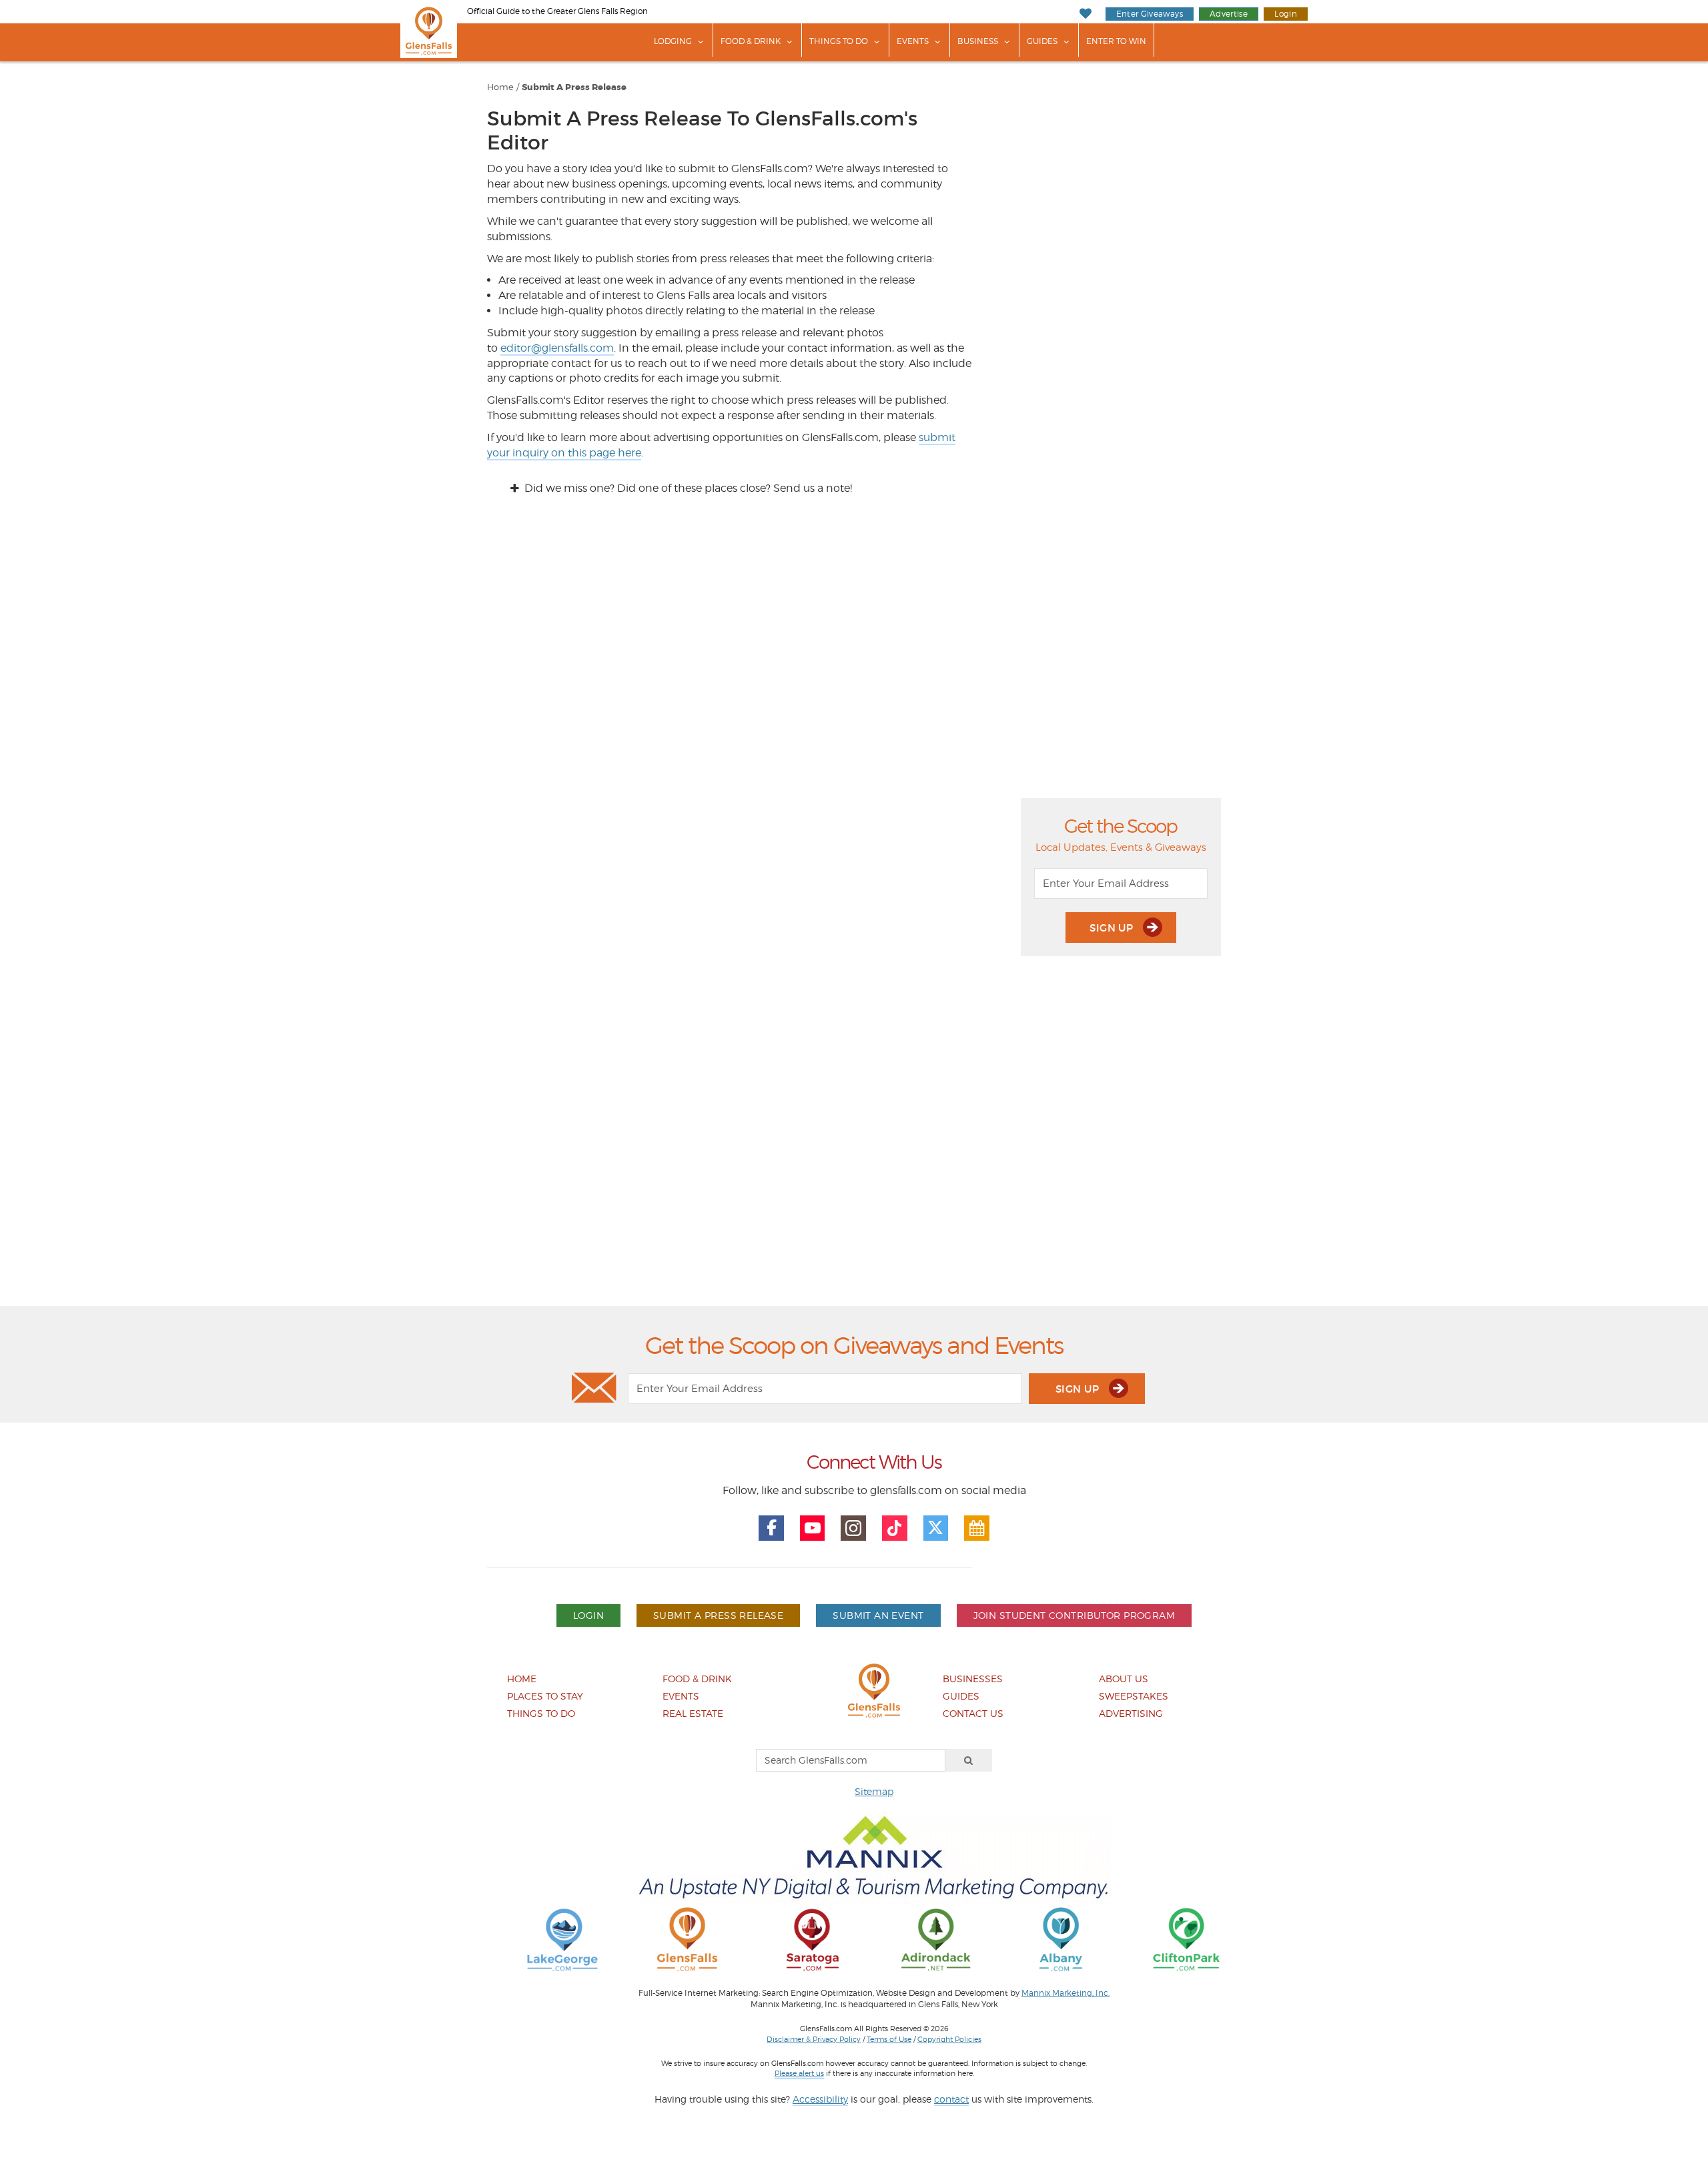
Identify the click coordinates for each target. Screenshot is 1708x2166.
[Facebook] (771, 1528)
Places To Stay (545, 1696)
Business (978, 41)
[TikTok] (895, 1528)
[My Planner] (977, 1528)
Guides (1042, 41)
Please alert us (799, 2073)
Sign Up (1113, 928)
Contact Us (973, 1713)
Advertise (1229, 14)
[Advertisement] (854, 1144)
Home (500, 87)
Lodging (673, 41)
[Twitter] (936, 1528)
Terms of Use (889, 2039)
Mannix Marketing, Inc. (1065, 1993)
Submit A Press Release (574, 87)
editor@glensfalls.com (557, 348)
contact (951, 2099)
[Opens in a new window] (562, 1939)
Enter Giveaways (1150, 14)
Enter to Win (1116, 41)
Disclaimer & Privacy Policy (814, 2039)
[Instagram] (853, 1528)
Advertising (1131, 1713)
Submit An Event (878, 1615)
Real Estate (693, 1713)
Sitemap (874, 1791)
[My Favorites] (1085, 14)
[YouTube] (813, 1528)
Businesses (973, 1679)
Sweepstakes (1134, 1696)
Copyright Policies (949, 2039)
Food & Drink (751, 41)
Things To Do (839, 41)
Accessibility (820, 2099)
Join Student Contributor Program (1074, 1615)
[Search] (969, 1760)
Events (913, 41)
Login (1286, 14)
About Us (1124, 1679)
